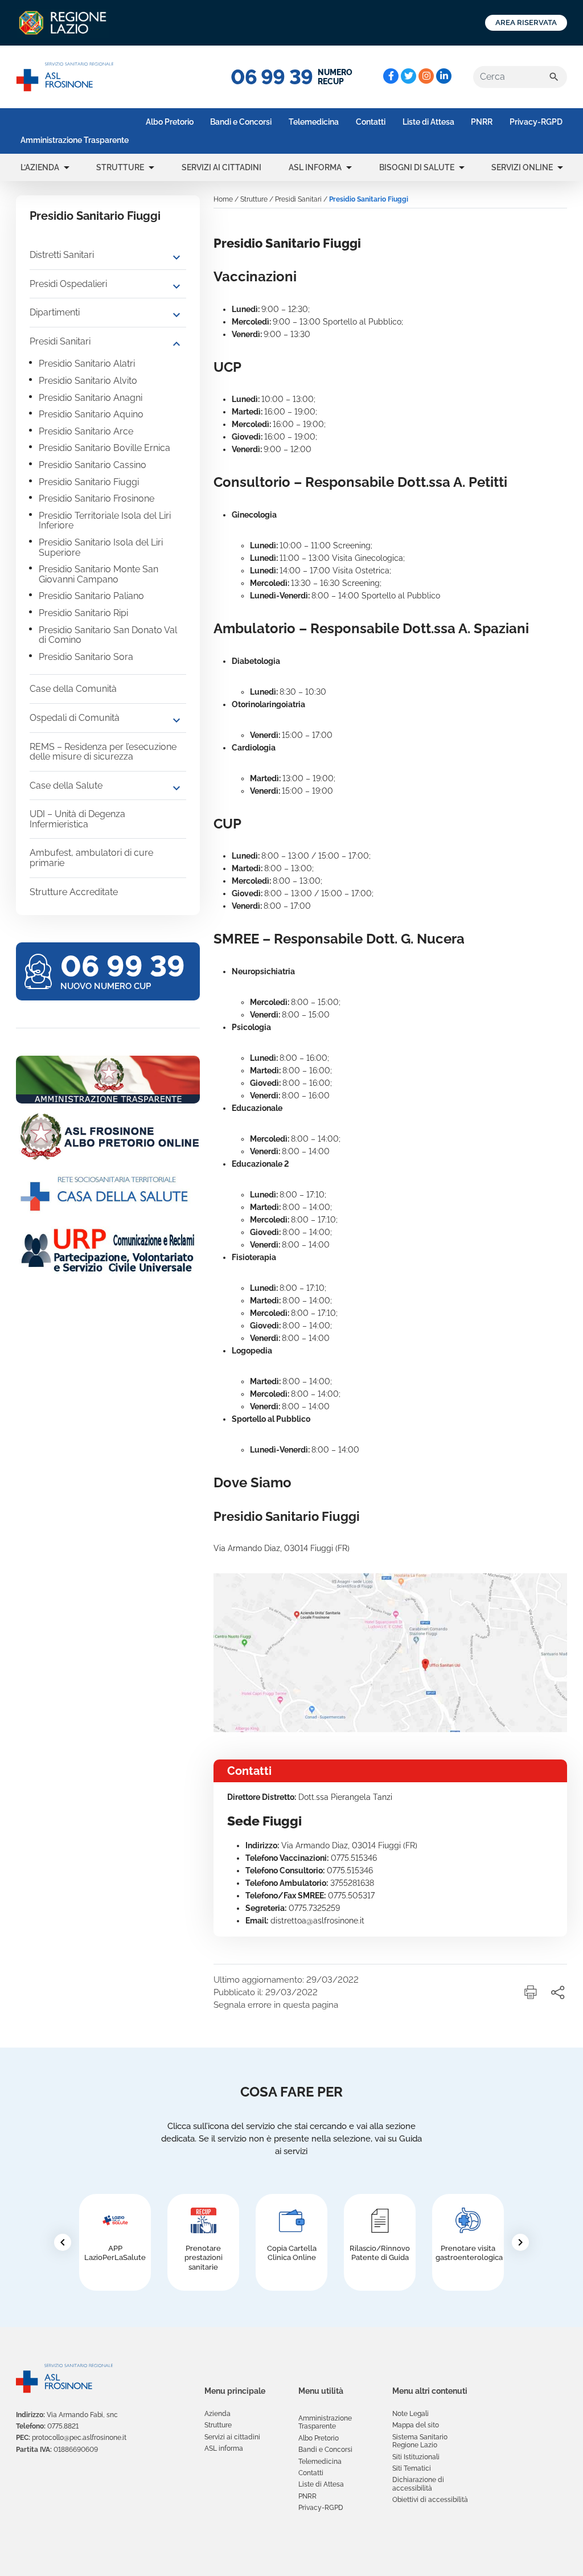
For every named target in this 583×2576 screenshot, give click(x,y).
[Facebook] (391, 76)
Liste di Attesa (428, 122)
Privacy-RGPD (536, 122)
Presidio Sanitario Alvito (88, 381)
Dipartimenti (55, 312)
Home (223, 199)
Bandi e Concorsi (241, 122)
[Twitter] (408, 76)
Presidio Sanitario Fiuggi (89, 482)
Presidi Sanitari (60, 341)
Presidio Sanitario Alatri (87, 364)
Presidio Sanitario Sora (86, 657)
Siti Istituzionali (416, 2457)
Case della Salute (66, 785)
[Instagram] (426, 76)
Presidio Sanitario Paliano (91, 596)
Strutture (120, 167)
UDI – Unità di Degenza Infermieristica (77, 819)
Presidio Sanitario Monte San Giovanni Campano (98, 574)
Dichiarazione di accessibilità (418, 2484)
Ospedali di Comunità (75, 718)
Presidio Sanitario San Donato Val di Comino (108, 635)
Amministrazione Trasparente (75, 140)
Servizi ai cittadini (221, 167)
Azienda (217, 2414)
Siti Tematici (412, 2468)
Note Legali (410, 2414)
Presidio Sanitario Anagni (91, 398)
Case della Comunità (73, 689)
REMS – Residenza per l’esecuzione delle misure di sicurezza (103, 752)
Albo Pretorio (170, 122)
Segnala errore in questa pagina (276, 2005)
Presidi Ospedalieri (68, 284)
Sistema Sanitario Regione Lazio (420, 2441)
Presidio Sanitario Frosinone (97, 499)
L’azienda (40, 167)
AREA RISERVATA (526, 22)
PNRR (482, 122)
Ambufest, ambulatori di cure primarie (91, 858)
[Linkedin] (444, 76)
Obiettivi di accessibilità (430, 2500)
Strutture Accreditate (74, 892)
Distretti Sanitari (62, 255)
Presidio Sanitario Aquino (91, 414)
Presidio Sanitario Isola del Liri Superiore (101, 547)
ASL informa (315, 167)
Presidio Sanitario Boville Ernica (104, 448)
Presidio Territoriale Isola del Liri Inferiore (105, 521)
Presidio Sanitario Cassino (93, 465)
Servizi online (522, 167)
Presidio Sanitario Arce (86, 431)
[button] (67, 167)
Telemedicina (314, 122)
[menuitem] (75, 140)
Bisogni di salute (417, 167)
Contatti (371, 122)
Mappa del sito (416, 2425)
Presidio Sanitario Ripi (83, 613)
